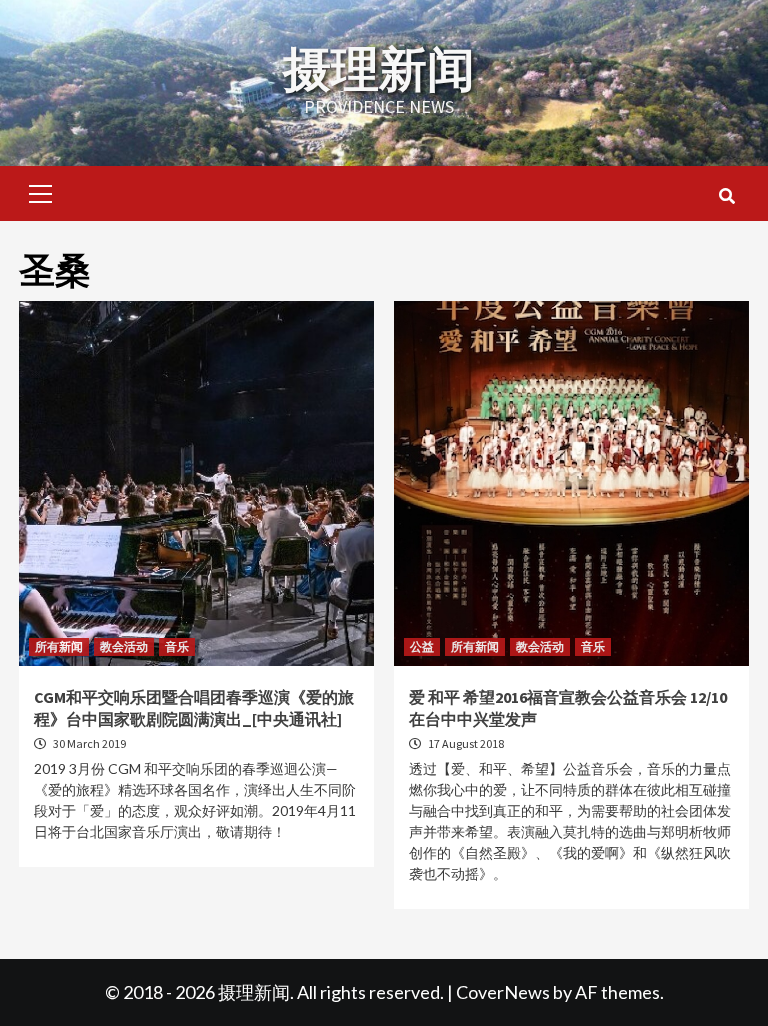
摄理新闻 (379, 69)
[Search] (726, 196)
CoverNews (503, 992)
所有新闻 (59, 646)
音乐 (177, 646)
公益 (422, 646)
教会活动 (124, 646)
